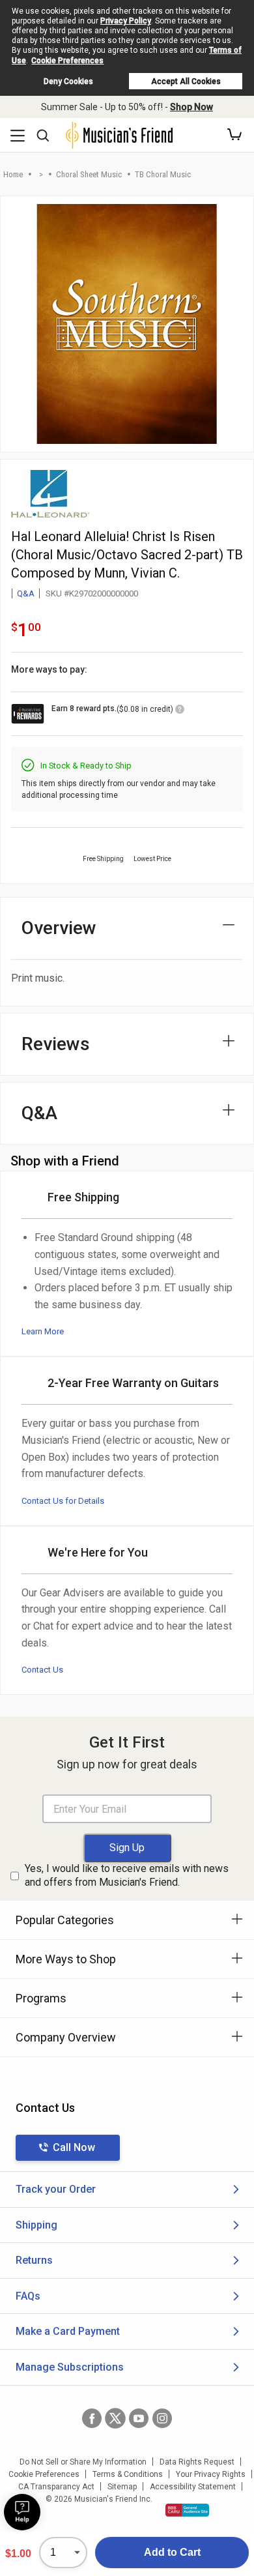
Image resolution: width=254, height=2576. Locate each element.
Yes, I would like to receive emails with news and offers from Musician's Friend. (127, 1875)
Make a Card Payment (68, 2331)
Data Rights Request (197, 2462)
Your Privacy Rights (211, 2474)
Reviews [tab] (56, 1044)
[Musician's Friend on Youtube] (139, 2418)
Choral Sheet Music (89, 174)
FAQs (28, 2296)
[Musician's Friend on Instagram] (162, 2418)
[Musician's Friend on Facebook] (92, 2418)
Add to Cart (172, 2552)
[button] (234, 135)
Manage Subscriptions (70, 2367)
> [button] (41, 174)
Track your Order (56, 2189)
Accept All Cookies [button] (186, 81)
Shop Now (191, 107)
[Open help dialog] (22, 2512)
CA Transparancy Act (56, 2487)
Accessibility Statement (193, 2487)
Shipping (36, 2225)
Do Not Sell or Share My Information (83, 2462)
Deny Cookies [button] (68, 81)
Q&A (26, 593)
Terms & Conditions (128, 2474)
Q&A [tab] (39, 1113)
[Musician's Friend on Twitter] (115, 2418)
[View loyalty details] (180, 711)
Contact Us (42, 1670)
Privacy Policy (126, 21)
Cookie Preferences (67, 61)
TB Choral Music (163, 174)
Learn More (43, 1331)
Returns (34, 2260)
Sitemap (122, 2487)
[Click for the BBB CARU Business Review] (187, 2510)
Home (13, 174)
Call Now (74, 2147)
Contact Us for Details (63, 1501)
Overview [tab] (59, 928)
